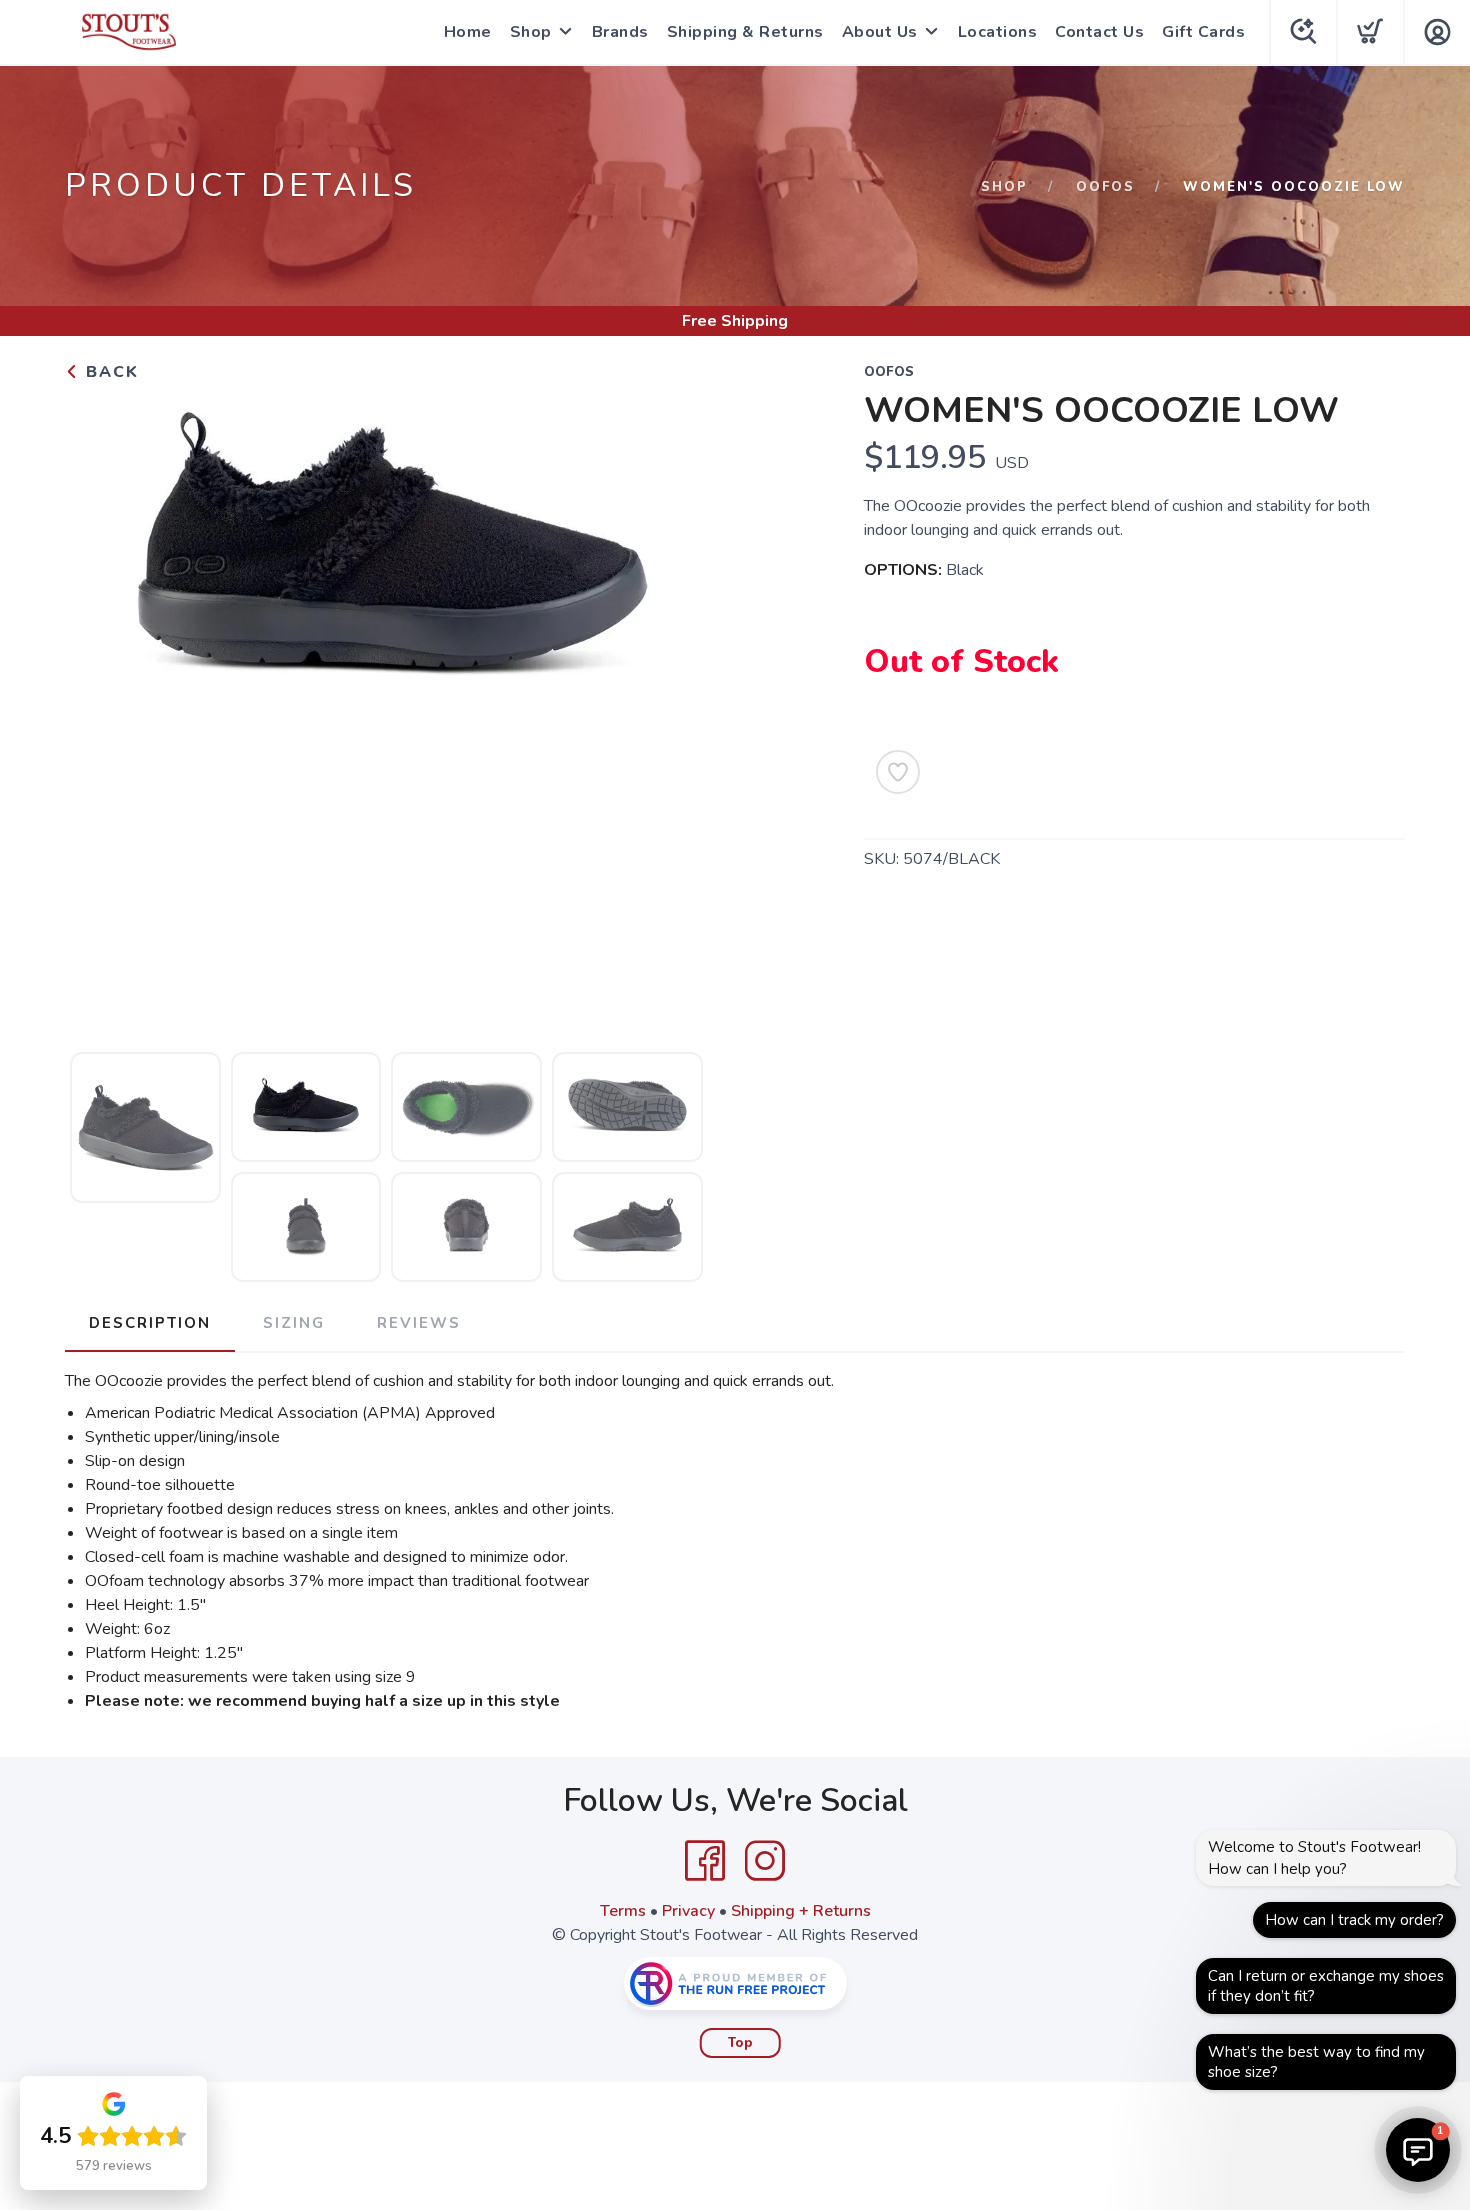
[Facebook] (705, 1861)
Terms (623, 1911)
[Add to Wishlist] (898, 772)
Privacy (688, 1911)
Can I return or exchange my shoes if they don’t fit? (1326, 1986)
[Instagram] (765, 1861)
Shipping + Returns (801, 1911)
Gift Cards (1203, 32)
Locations (998, 32)
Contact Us (1099, 32)
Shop (531, 32)
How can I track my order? (1354, 1920)
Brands (620, 32)
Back (109, 372)
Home (468, 32)
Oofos (1105, 187)
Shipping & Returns (745, 32)
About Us (880, 32)
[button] (1418, 2150)
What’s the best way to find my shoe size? (1316, 2062)
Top (740, 2043)
